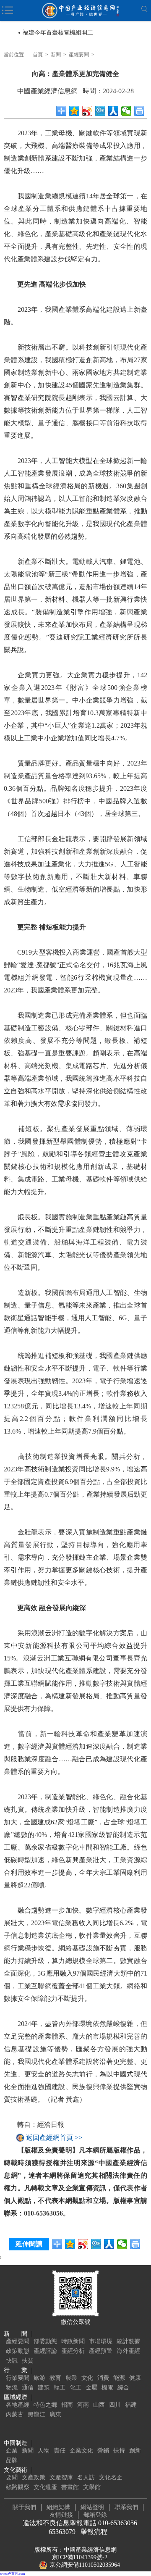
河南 (83, 2405)
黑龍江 (36, 2414)
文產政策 (34, 2477)
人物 (44, 2451)
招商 (67, 2405)
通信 (28, 2388)
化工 (75, 2388)
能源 (119, 2378)
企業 (12, 2451)
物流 (12, 2388)
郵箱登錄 (95, 2515)
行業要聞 (18, 2378)
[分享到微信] (126, 111)
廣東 (55, 2414)
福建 (131, 2405)
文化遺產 (45, 2487)
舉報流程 (94, 2532)
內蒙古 (15, 2414)
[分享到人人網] (113, 111)
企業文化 (81, 2451)
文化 (87, 2378)
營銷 (103, 2451)
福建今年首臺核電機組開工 (58, 33)
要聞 (12, 2477)
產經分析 (73, 2351)
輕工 (60, 2388)
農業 (71, 2378)
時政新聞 (73, 2341)
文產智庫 (61, 2477)
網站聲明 (92, 2507)
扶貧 (28, 2361)
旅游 (39, 2378)
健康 (135, 2378)
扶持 (119, 2451)
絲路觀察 (18, 2487)
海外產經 (128, 2351)
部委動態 (45, 2341)
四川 (115, 2405)
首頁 (38, 55)
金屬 (91, 2388)
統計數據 (128, 2341)
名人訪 (86, 2477)
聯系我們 (126, 2507)
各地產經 (18, 2405)
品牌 (12, 2460)
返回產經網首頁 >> (54, 2138)
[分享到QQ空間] (74, 111)
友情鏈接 (61, 2515)
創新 (135, 2451)
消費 (103, 2378)
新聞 (56, 55)
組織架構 (58, 2507)
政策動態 (18, 2351)
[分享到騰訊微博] (100, 111)
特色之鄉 (45, 2405)
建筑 (44, 2388)
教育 (55, 2378)
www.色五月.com (12, 2574)
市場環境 (101, 2341)
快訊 (12, 2361)
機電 (107, 2388)
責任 (60, 2451)
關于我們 (24, 2507)
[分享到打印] (139, 111)
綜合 (123, 2388)
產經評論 (45, 2351)
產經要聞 (79, 55)
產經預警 (101, 2351)
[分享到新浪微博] (87, 111)
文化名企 (111, 2477)
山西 (99, 2405)
